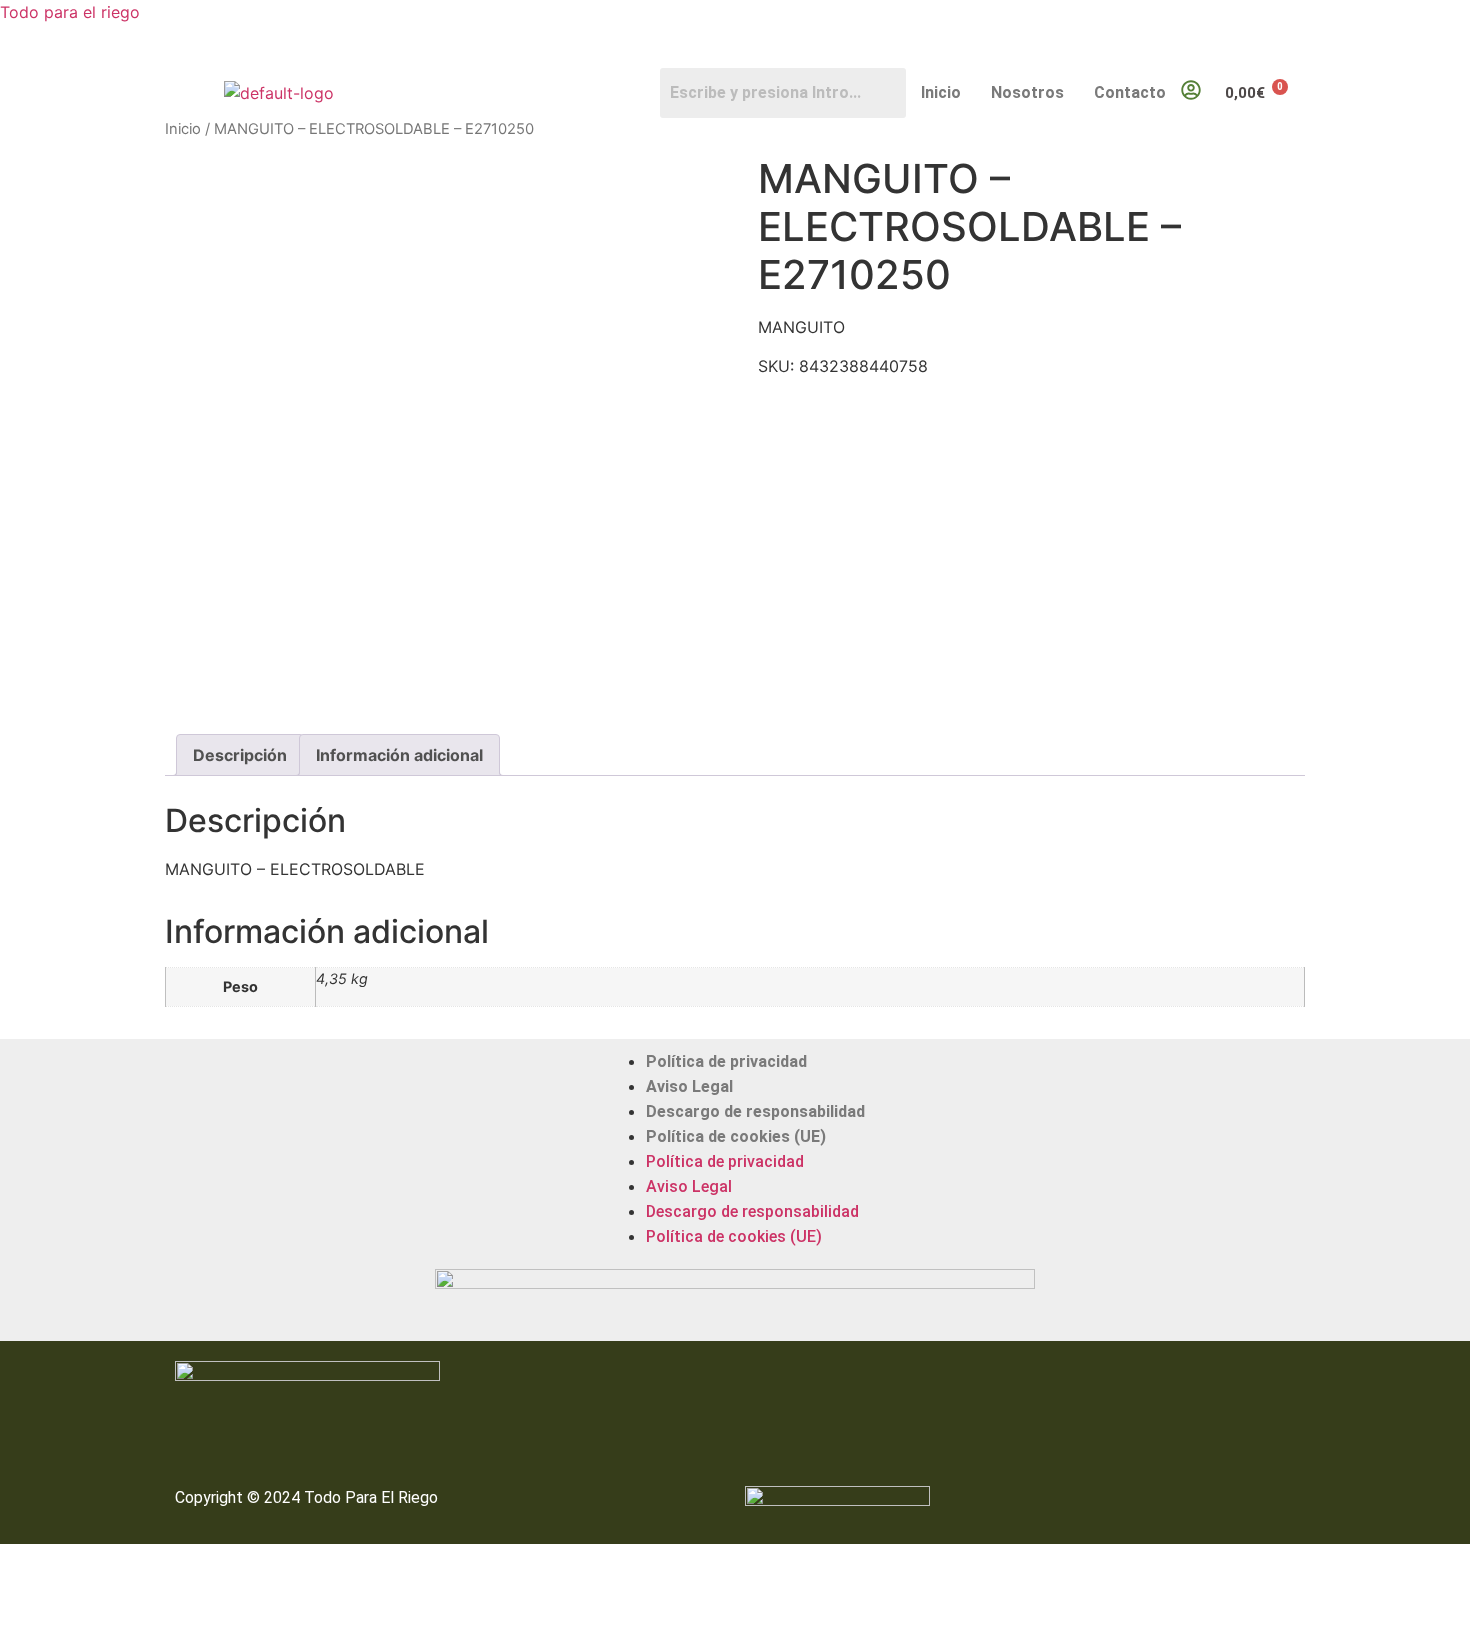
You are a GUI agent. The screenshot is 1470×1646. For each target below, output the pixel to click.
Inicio (941, 92)
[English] (1276, 54)
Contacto (1130, 92)
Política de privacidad (726, 1061)
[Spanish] (1296, 54)
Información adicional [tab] (399, 755)
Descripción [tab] (240, 755)
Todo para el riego (70, 12)
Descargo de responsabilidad (755, 1111)
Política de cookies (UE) (736, 1136)
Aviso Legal (689, 1086)
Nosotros (1027, 92)
